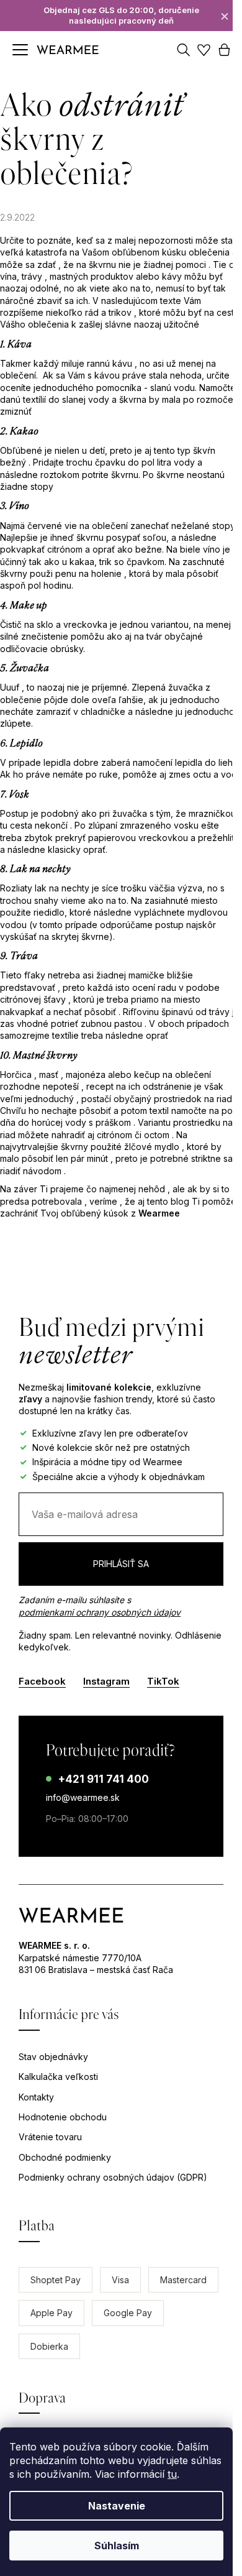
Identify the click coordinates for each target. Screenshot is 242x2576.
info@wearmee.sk (83, 1797)
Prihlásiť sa (121, 1564)
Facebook (42, 1681)
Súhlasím (117, 2546)
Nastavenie (117, 2506)
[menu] (20, 50)
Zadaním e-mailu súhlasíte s (100, 1606)
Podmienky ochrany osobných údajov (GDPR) (113, 2177)
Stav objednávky (53, 2057)
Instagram (106, 1681)
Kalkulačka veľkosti (58, 2077)
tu (172, 2474)
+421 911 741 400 (103, 1779)
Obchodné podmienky (65, 2157)
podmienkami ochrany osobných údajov (100, 1612)
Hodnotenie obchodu (63, 2117)
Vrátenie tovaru (50, 2137)
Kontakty (36, 2097)
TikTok (163, 1681)
